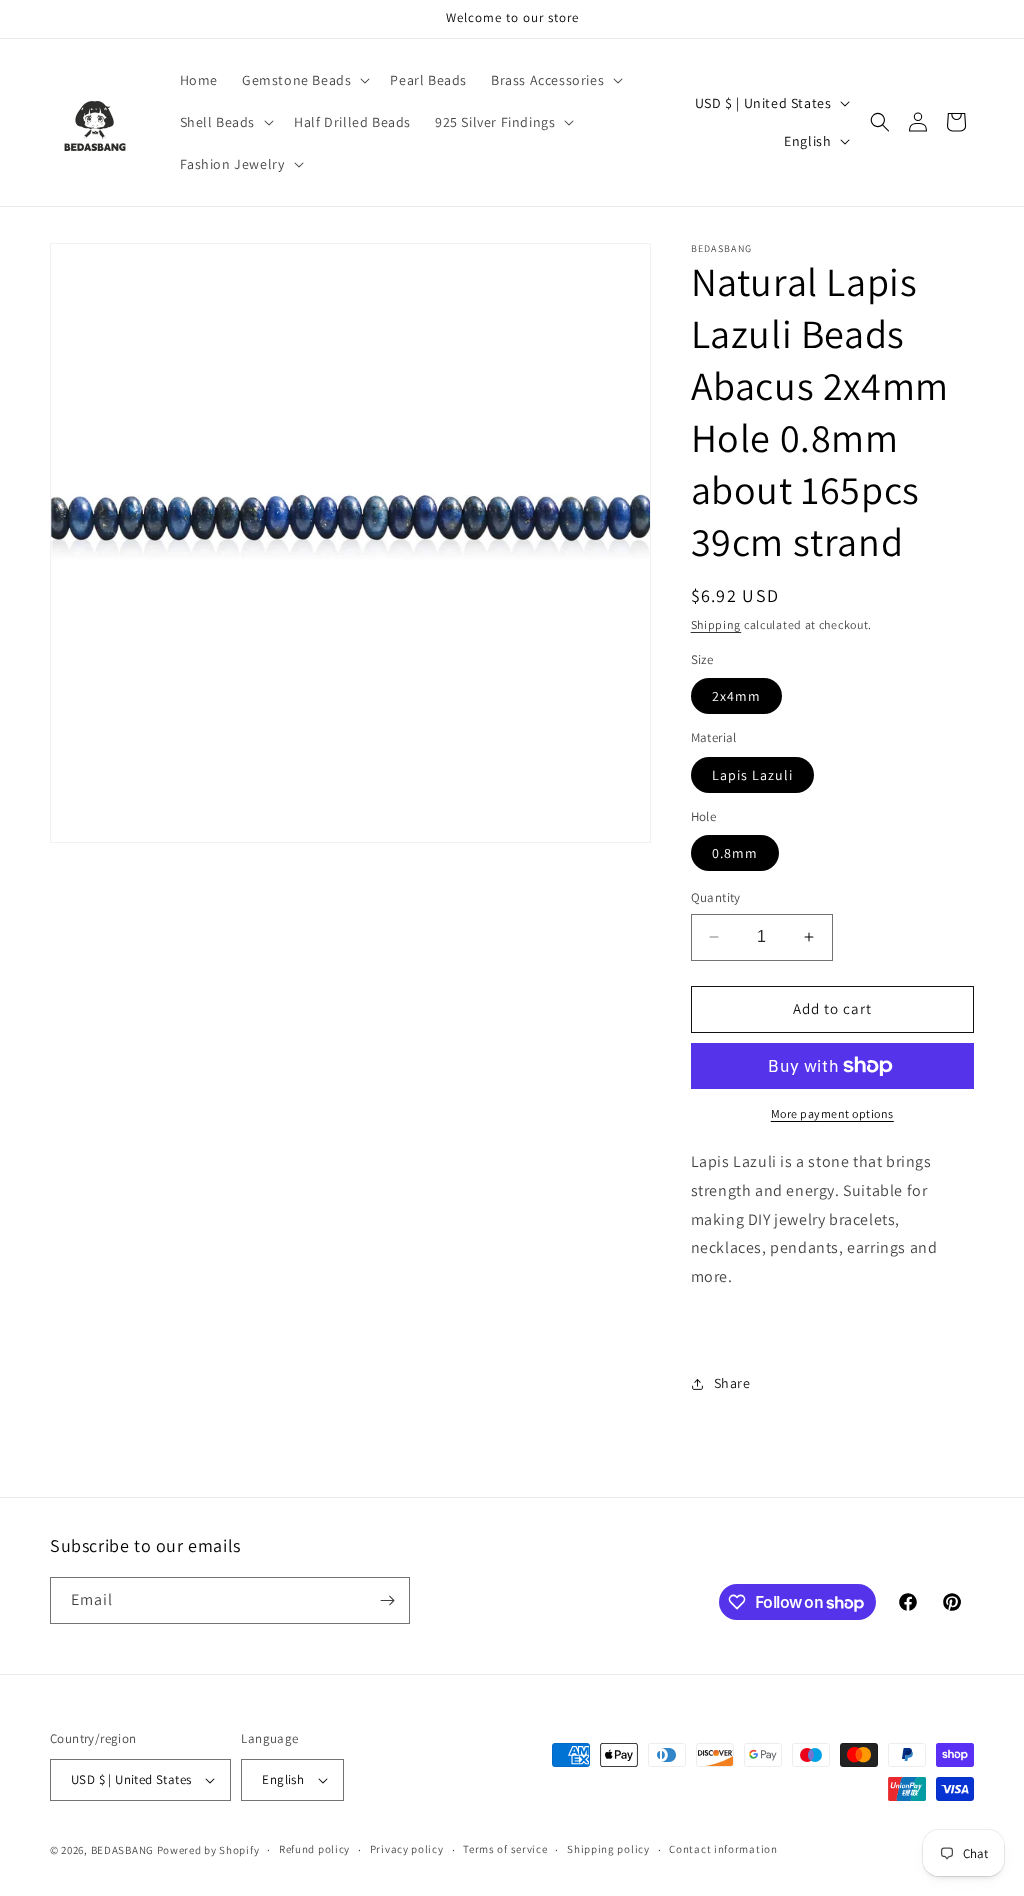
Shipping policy (608, 1849)
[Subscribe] (387, 1600)
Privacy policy (407, 1849)
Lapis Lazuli (752, 775)
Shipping (716, 624)
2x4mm (736, 696)
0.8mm (735, 853)
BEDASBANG (122, 1850)
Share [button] (732, 1383)
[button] (304, 80)
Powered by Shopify (208, 1850)
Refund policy (314, 1849)
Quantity (716, 897)
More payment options (832, 1113)
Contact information (723, 1849)
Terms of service (505, 1849)
